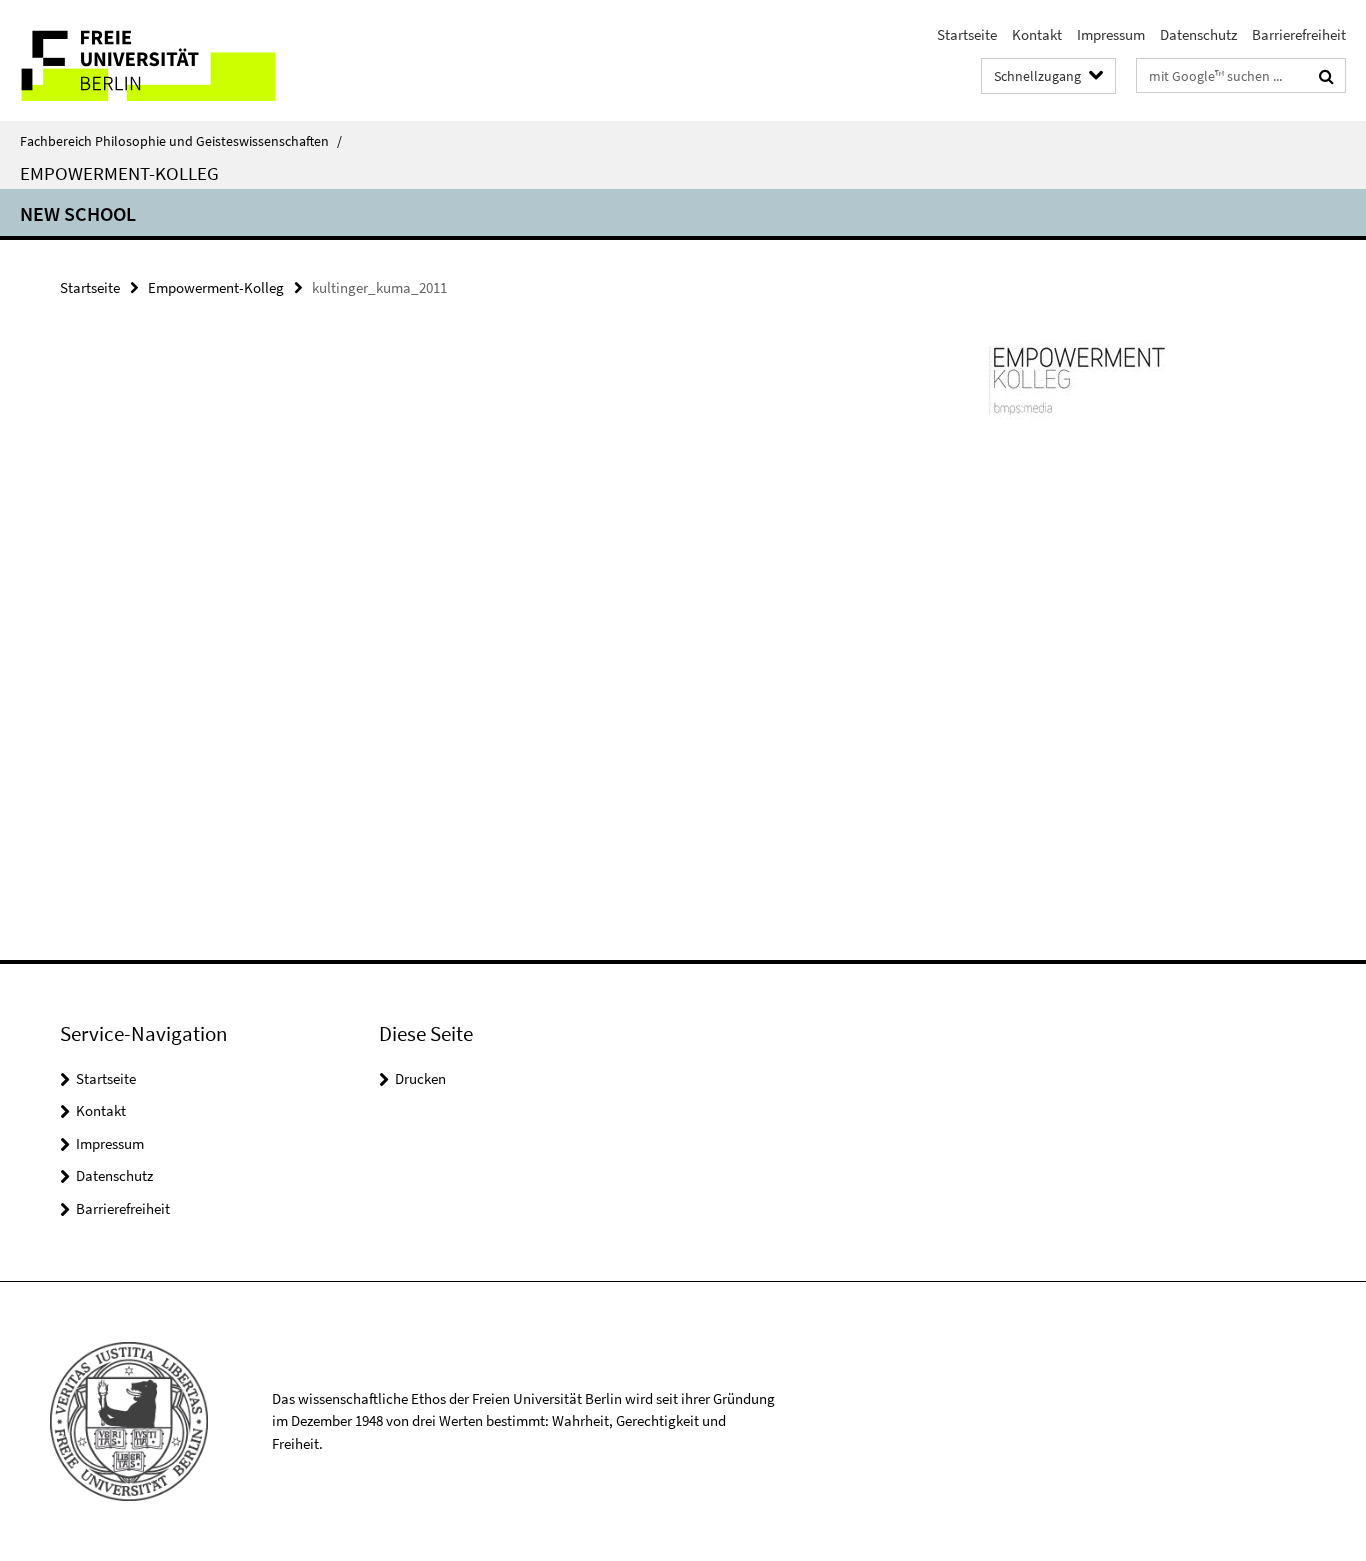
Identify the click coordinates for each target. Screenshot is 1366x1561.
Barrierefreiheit (1299, 34)
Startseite (967, 34)
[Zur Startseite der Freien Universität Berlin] (167, 60)
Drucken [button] (420, 1078)
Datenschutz (1198, 34)
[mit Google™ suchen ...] (1326, 76)
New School (78, 213)
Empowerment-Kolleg (119, 173)
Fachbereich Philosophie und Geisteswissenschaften (181, 141)
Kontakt (1037, 34)
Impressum (1111, 34)
